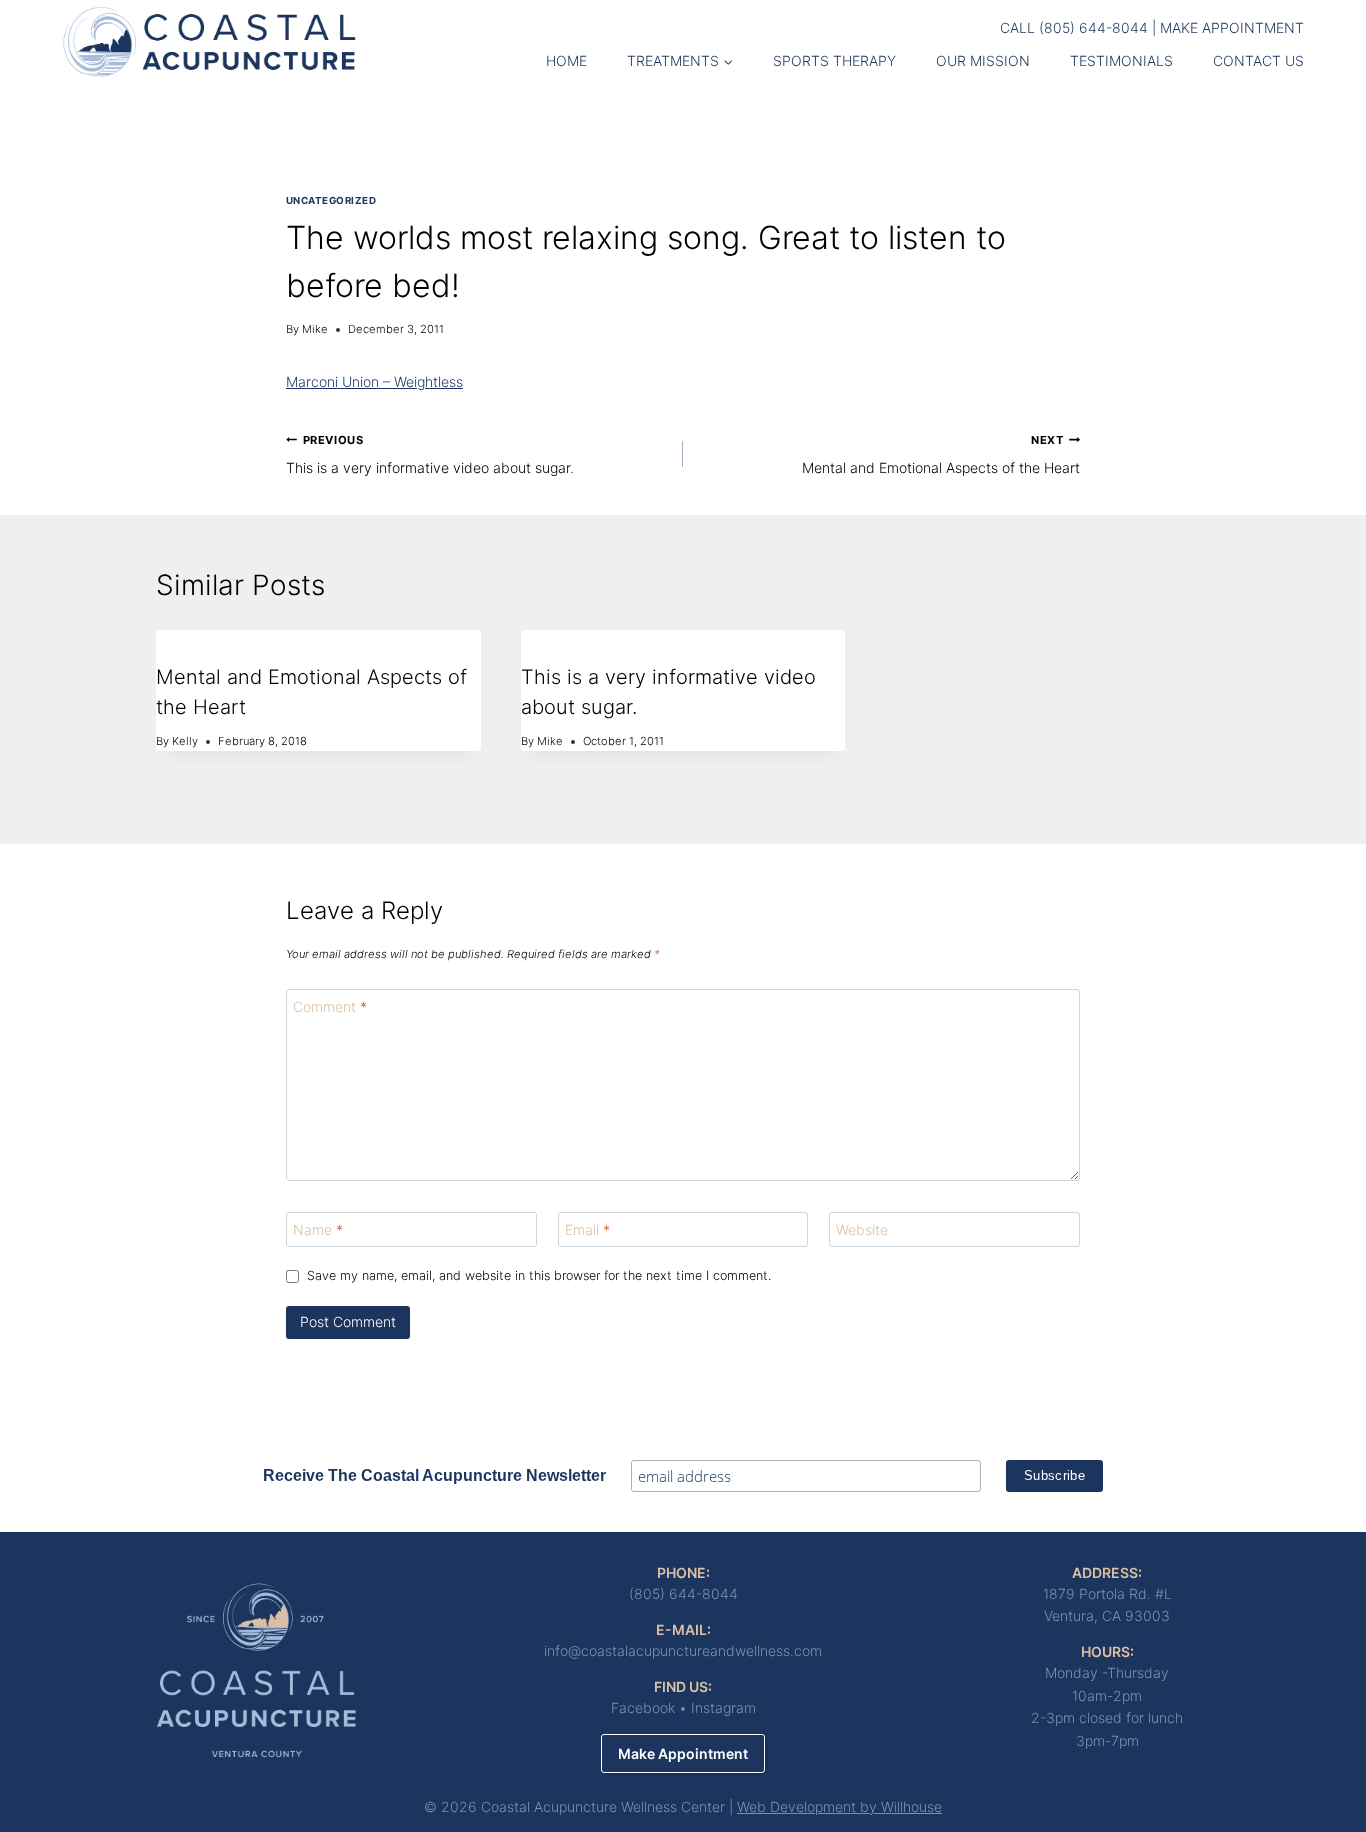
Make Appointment (1232, 27)
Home (566, 60)
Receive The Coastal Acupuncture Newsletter (434, 1475)
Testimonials (1121, 60)
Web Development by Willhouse (839, 1806)
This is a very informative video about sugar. (430, 454)
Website (862, 1229)
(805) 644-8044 (1093, 27)
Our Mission (983, 60)
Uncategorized (331, 200)
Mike (315, 329)
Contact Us (1258, 60)
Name (318, 1229)
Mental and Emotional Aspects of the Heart (941, 454)
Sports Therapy (834, 60)
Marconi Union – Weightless (374, 381)
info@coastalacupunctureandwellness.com (683, 1650)
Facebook (643, 1707)
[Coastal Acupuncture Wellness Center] (209, 40)
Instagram (723, 1707)
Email (587, 1229)
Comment (330, 1006)
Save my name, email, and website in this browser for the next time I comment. (539, 1275)
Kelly (185, 741)
